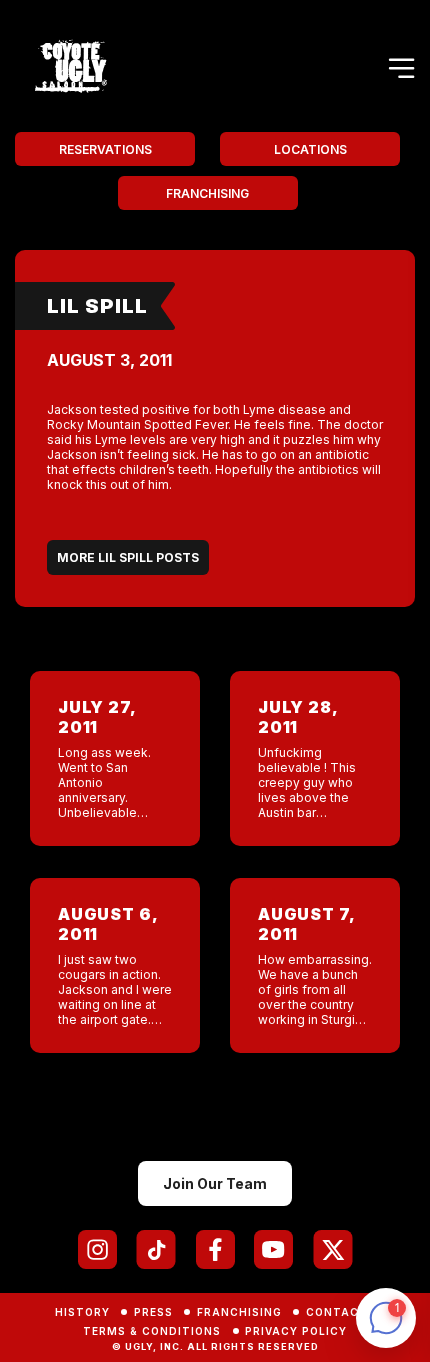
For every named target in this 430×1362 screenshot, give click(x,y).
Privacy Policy (296, 1331)
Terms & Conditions (152, 1331)
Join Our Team (215, 1183)
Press (153, 1312)
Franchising (207, 193)
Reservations (105, 149)
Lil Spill (97, 306)
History (82, 1312)
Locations (310, 149)
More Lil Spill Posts (128, 557)
